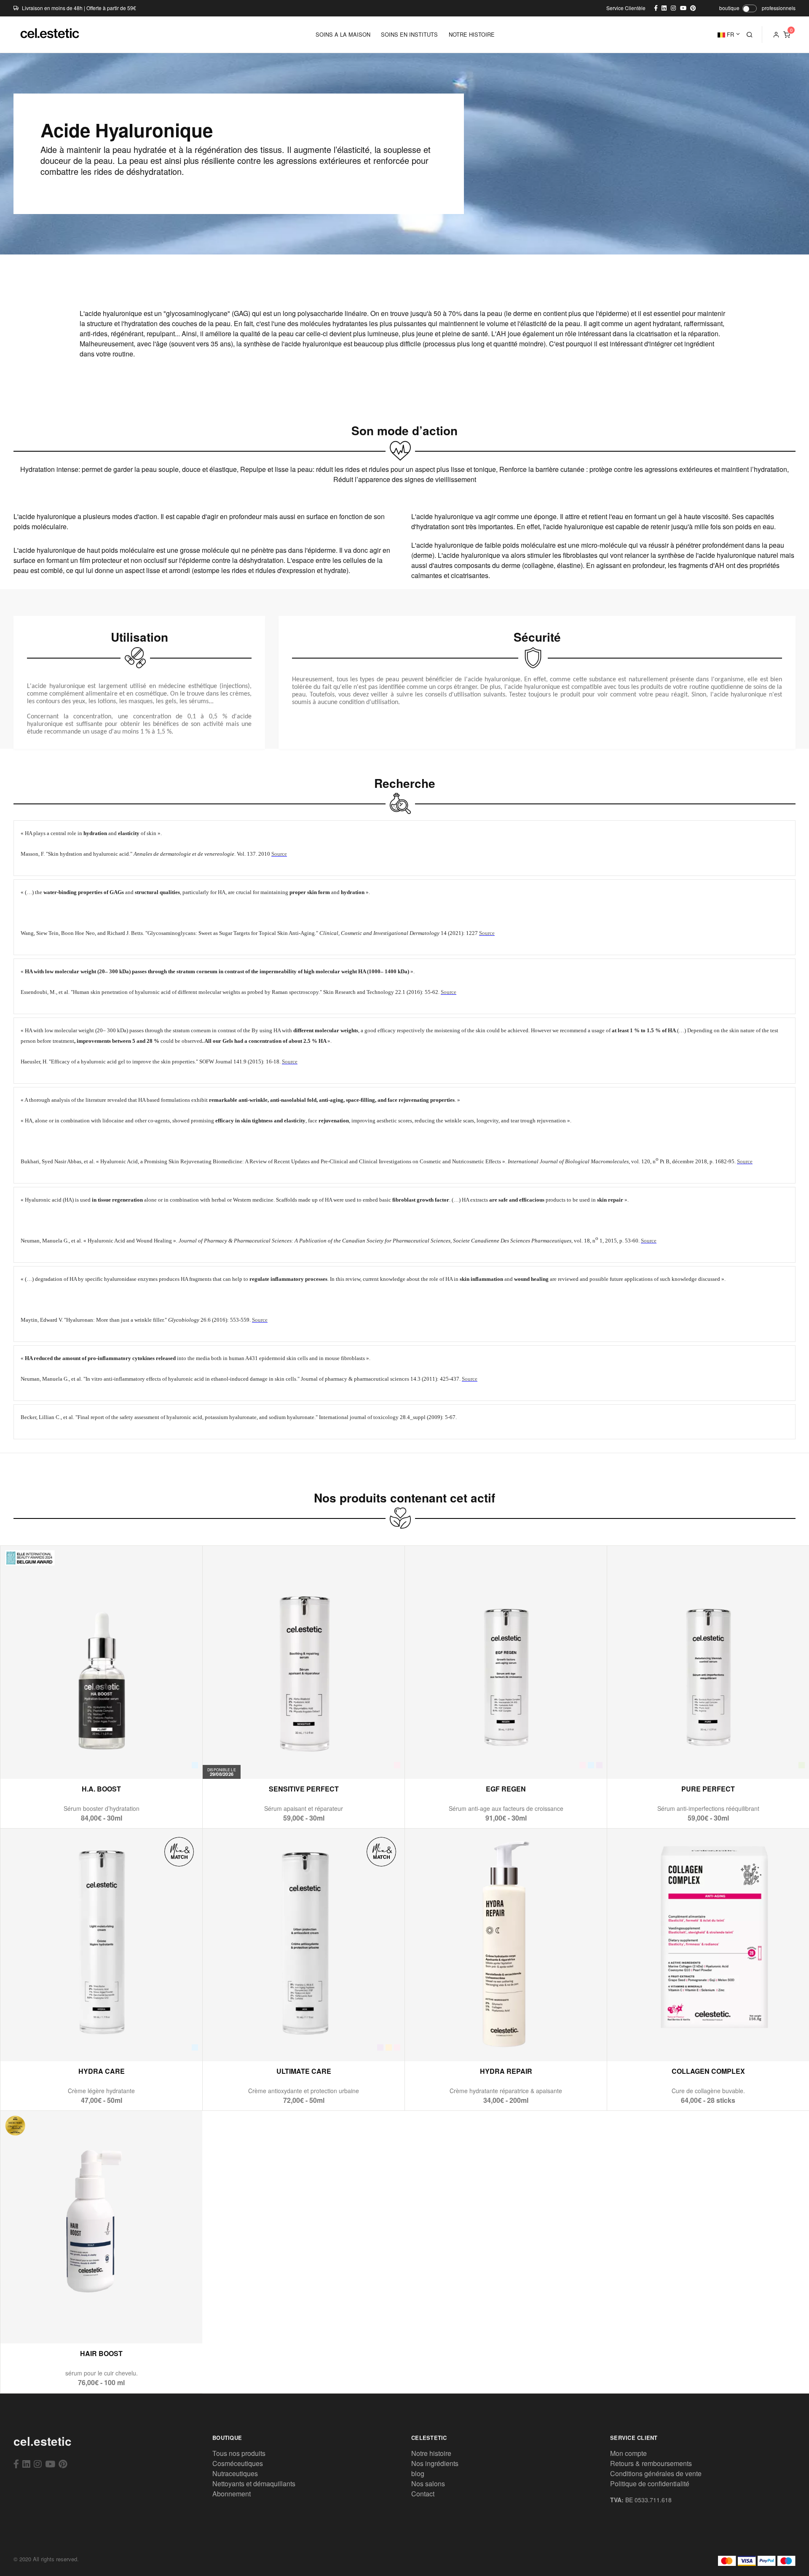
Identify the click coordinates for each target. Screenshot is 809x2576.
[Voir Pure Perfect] (688, 1761)
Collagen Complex (708, 2071)
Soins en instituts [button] (409, 34)
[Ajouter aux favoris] (122, 1761)
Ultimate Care (304, 2071)
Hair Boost (101, 2353)
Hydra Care (102, 2071)
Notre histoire (431, 2453)
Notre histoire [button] (472, 34)
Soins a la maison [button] (343, 34)
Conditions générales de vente (656, 2473)
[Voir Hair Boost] (81, 2326)
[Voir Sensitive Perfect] (293, 1761)
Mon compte (628, 2453)
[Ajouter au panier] (101, 1761)
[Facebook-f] (16, 2464)
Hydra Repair (506, 2071)
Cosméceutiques (238, 2463)
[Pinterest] (63, 2464)
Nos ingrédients (435, 2463)
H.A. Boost (101, 1789)
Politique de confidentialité (650, 2484)
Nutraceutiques (235, 2473)
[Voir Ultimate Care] (283, 2043)
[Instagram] (38, 2464)
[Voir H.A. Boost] (81, 1761)
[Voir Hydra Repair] (486, 2043)
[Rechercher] (750, 35)
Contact (423, 2494)
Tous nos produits (239, 2453)
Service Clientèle (626, 8)
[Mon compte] (776, 35)
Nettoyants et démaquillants (254, 2484)
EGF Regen (506, 1789)
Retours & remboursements (651, 2463)
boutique (729, 8)
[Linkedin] (26, 2464)
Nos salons (428, 2484)
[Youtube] (50, 2464)
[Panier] (787, 35)
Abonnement (232, 2494)
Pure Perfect (708, 1789)
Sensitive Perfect (304, 1789)
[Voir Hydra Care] (81, 2043)
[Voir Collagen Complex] (688, 2043)
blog (418, 2473)
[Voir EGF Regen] (486, 1761)
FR (730, 34)
